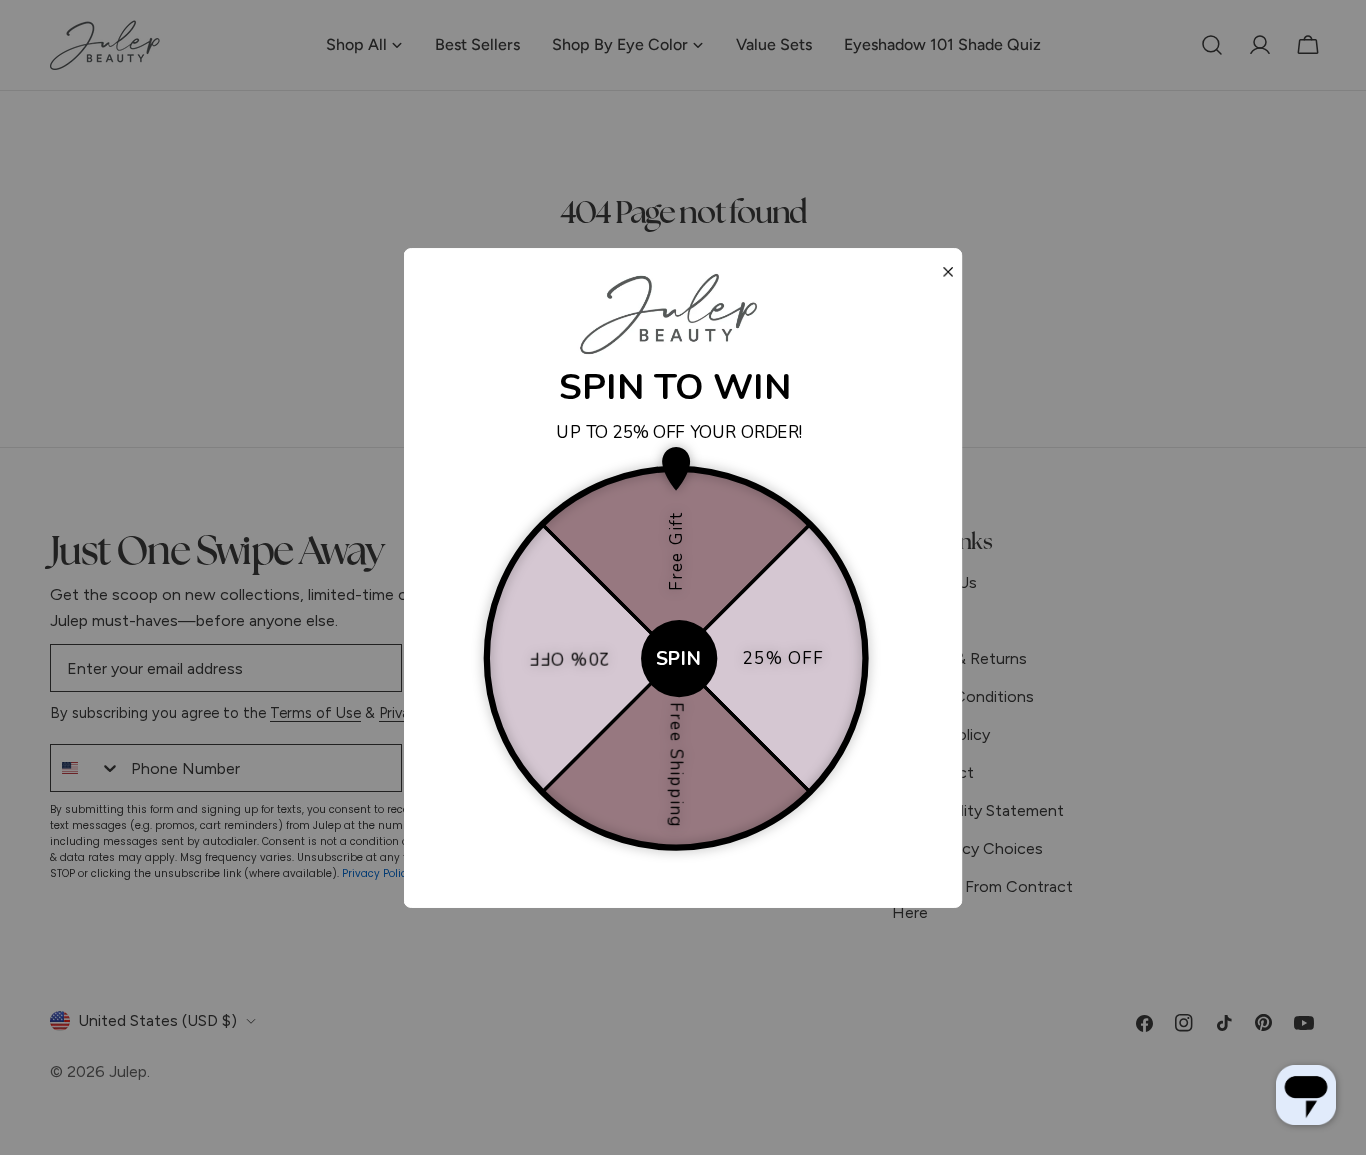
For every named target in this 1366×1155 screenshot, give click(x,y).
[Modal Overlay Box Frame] (683, 578)
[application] (1306, 1095)
